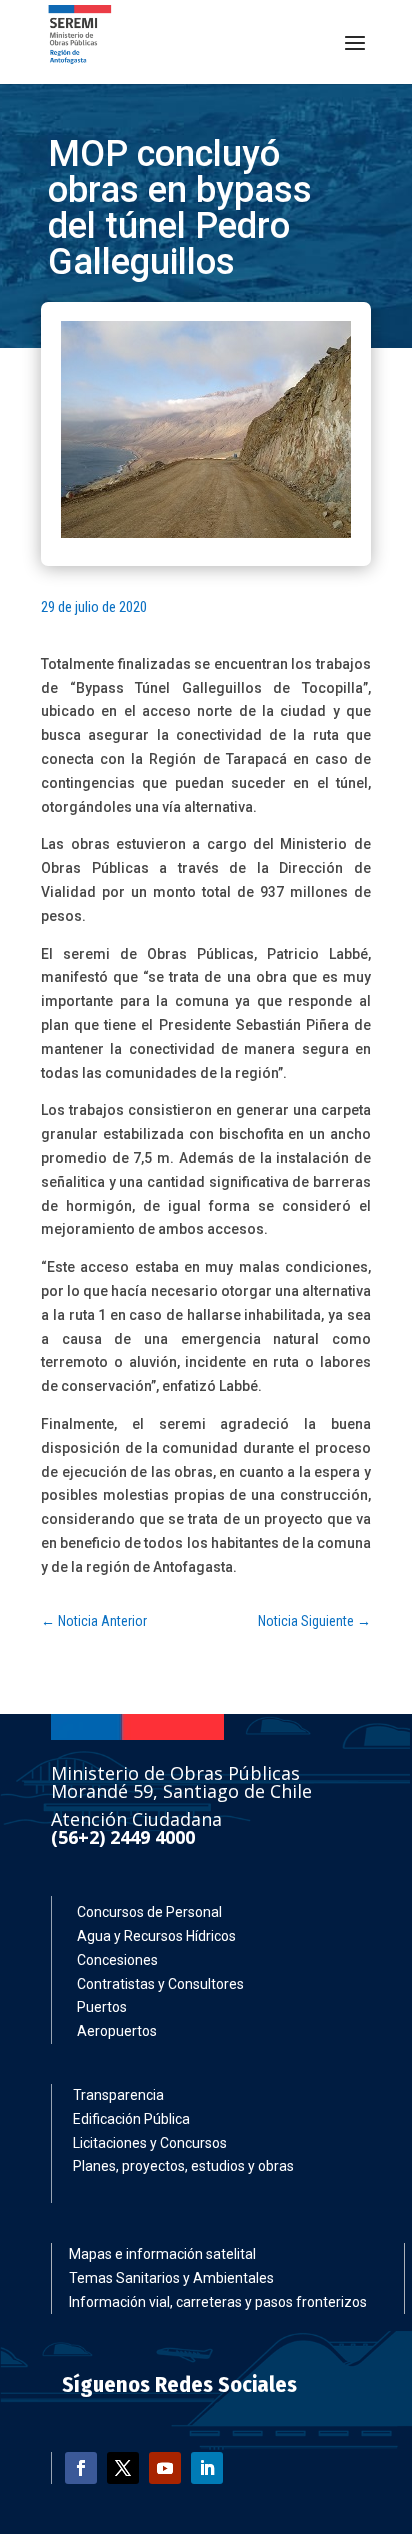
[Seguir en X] (123, 2468)
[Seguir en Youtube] (165, 2468)
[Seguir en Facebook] (81, 2468)
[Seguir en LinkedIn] (207, 2468)
